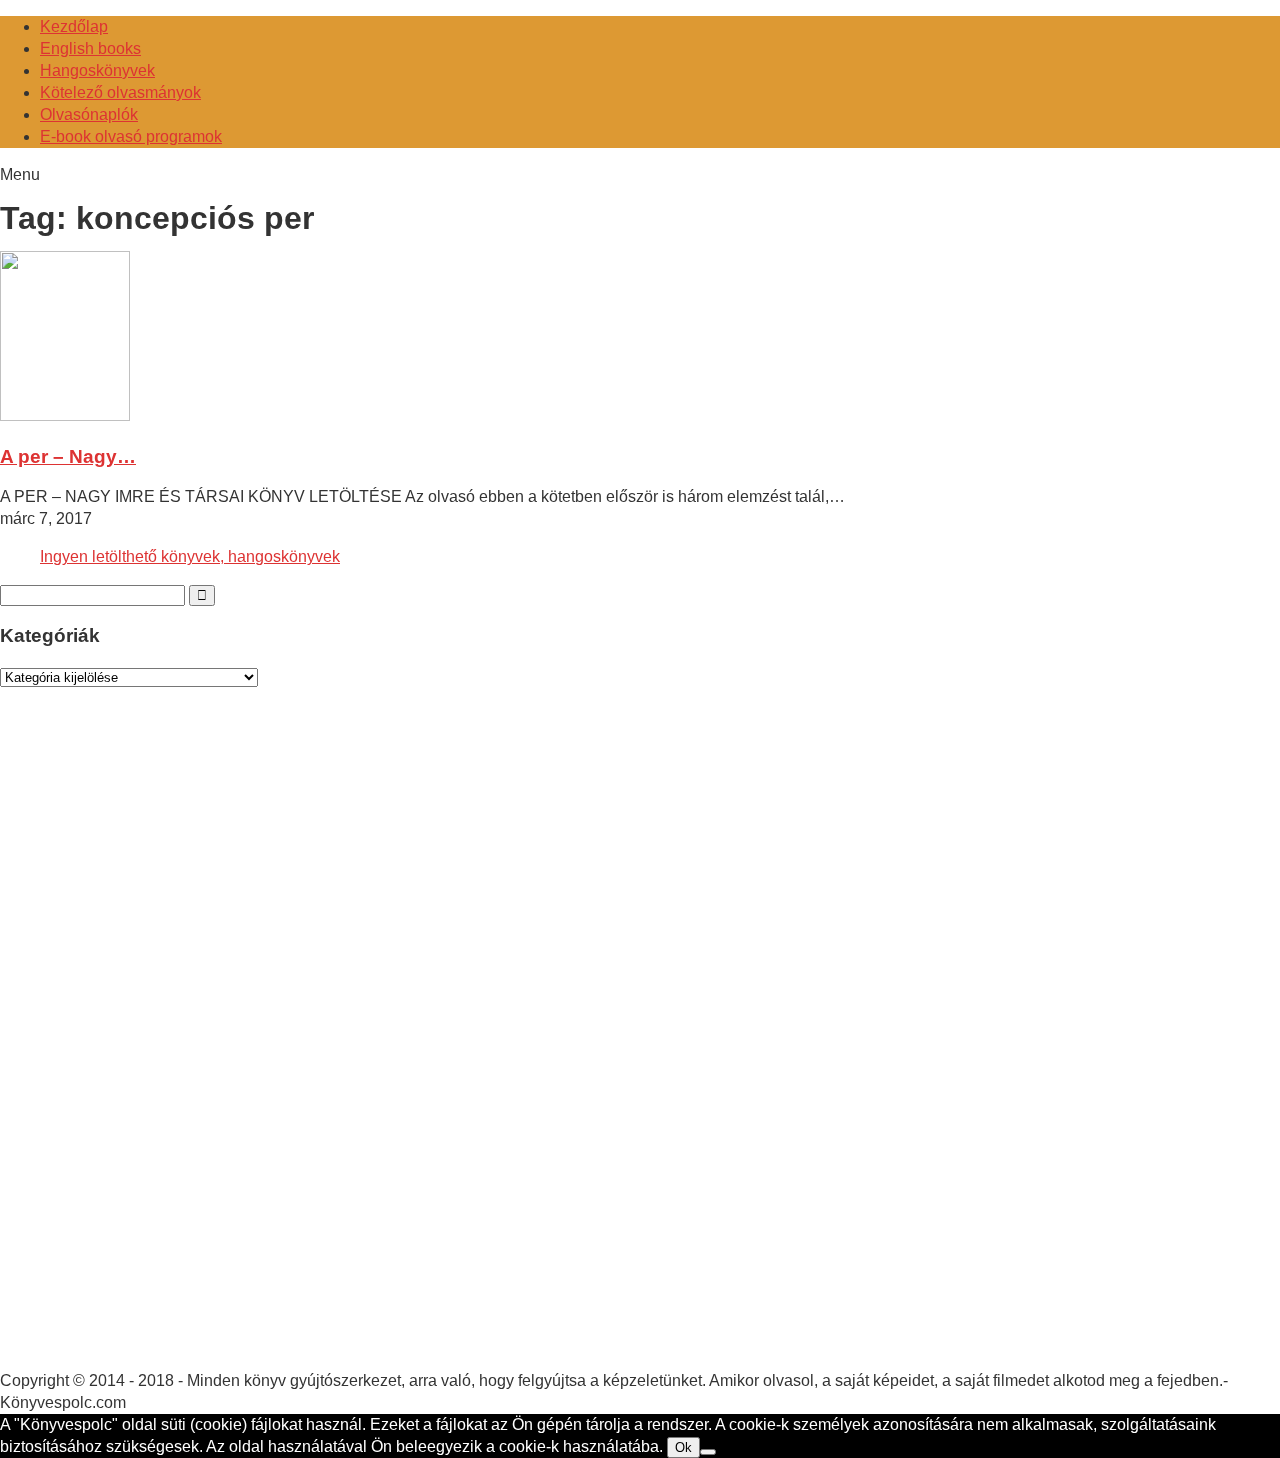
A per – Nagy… (68, 456)
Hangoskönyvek (97, 70)
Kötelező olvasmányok (120, 92)
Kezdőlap (74, 26)
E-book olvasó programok (131, 136)
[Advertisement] (150, 1048)
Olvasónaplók (89, 114)
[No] (708, 1452)
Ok (683, 1447)
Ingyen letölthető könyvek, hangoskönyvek (190, 556)
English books (90, 48)
